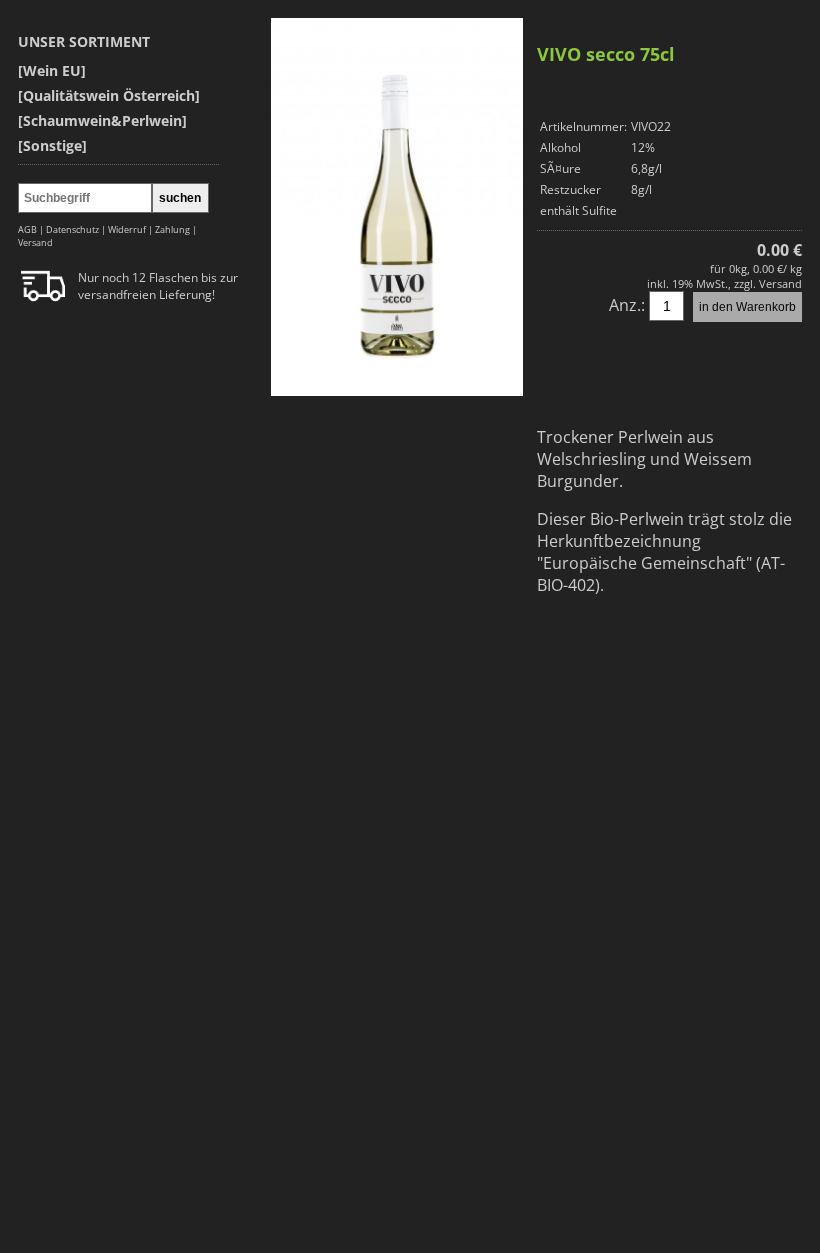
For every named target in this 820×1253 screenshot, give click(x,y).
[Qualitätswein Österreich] (109, 95)
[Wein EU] (52, 70)
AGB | (32, 229)
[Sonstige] (52, 145)
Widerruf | (131, 229)
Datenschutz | (77, 229)
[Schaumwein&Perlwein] (102, 120)
